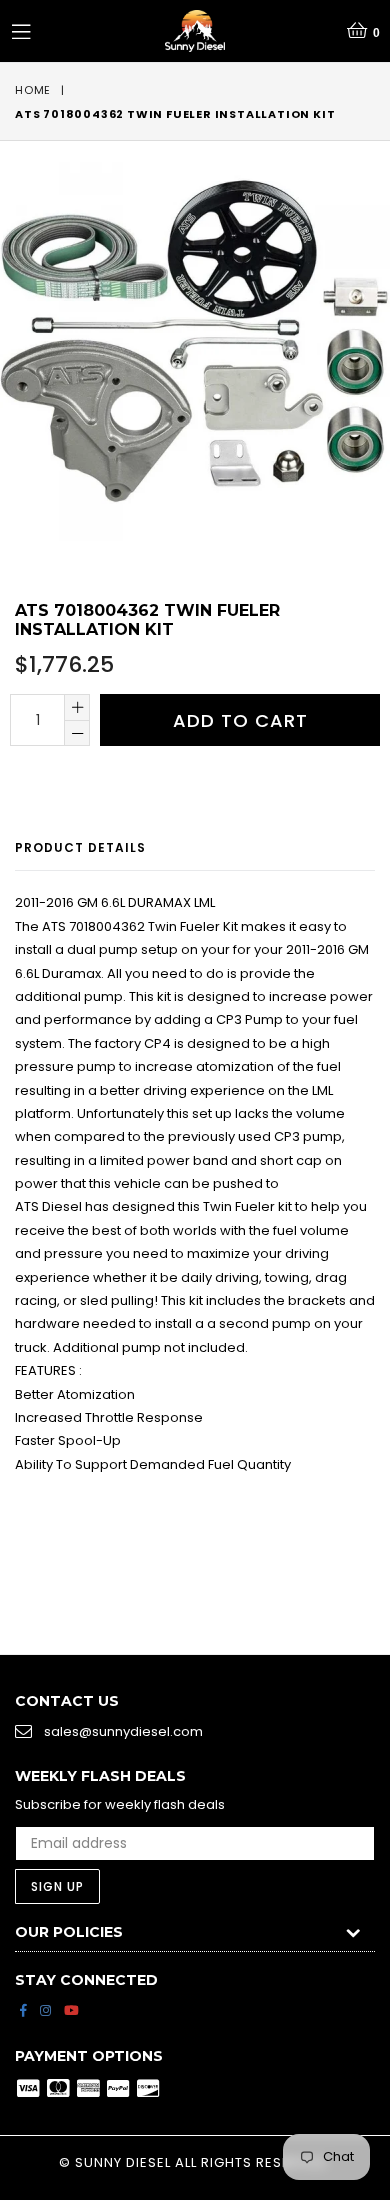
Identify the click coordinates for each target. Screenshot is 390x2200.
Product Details (80, 847)
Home (33, 90)
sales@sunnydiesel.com (123, 1731)
